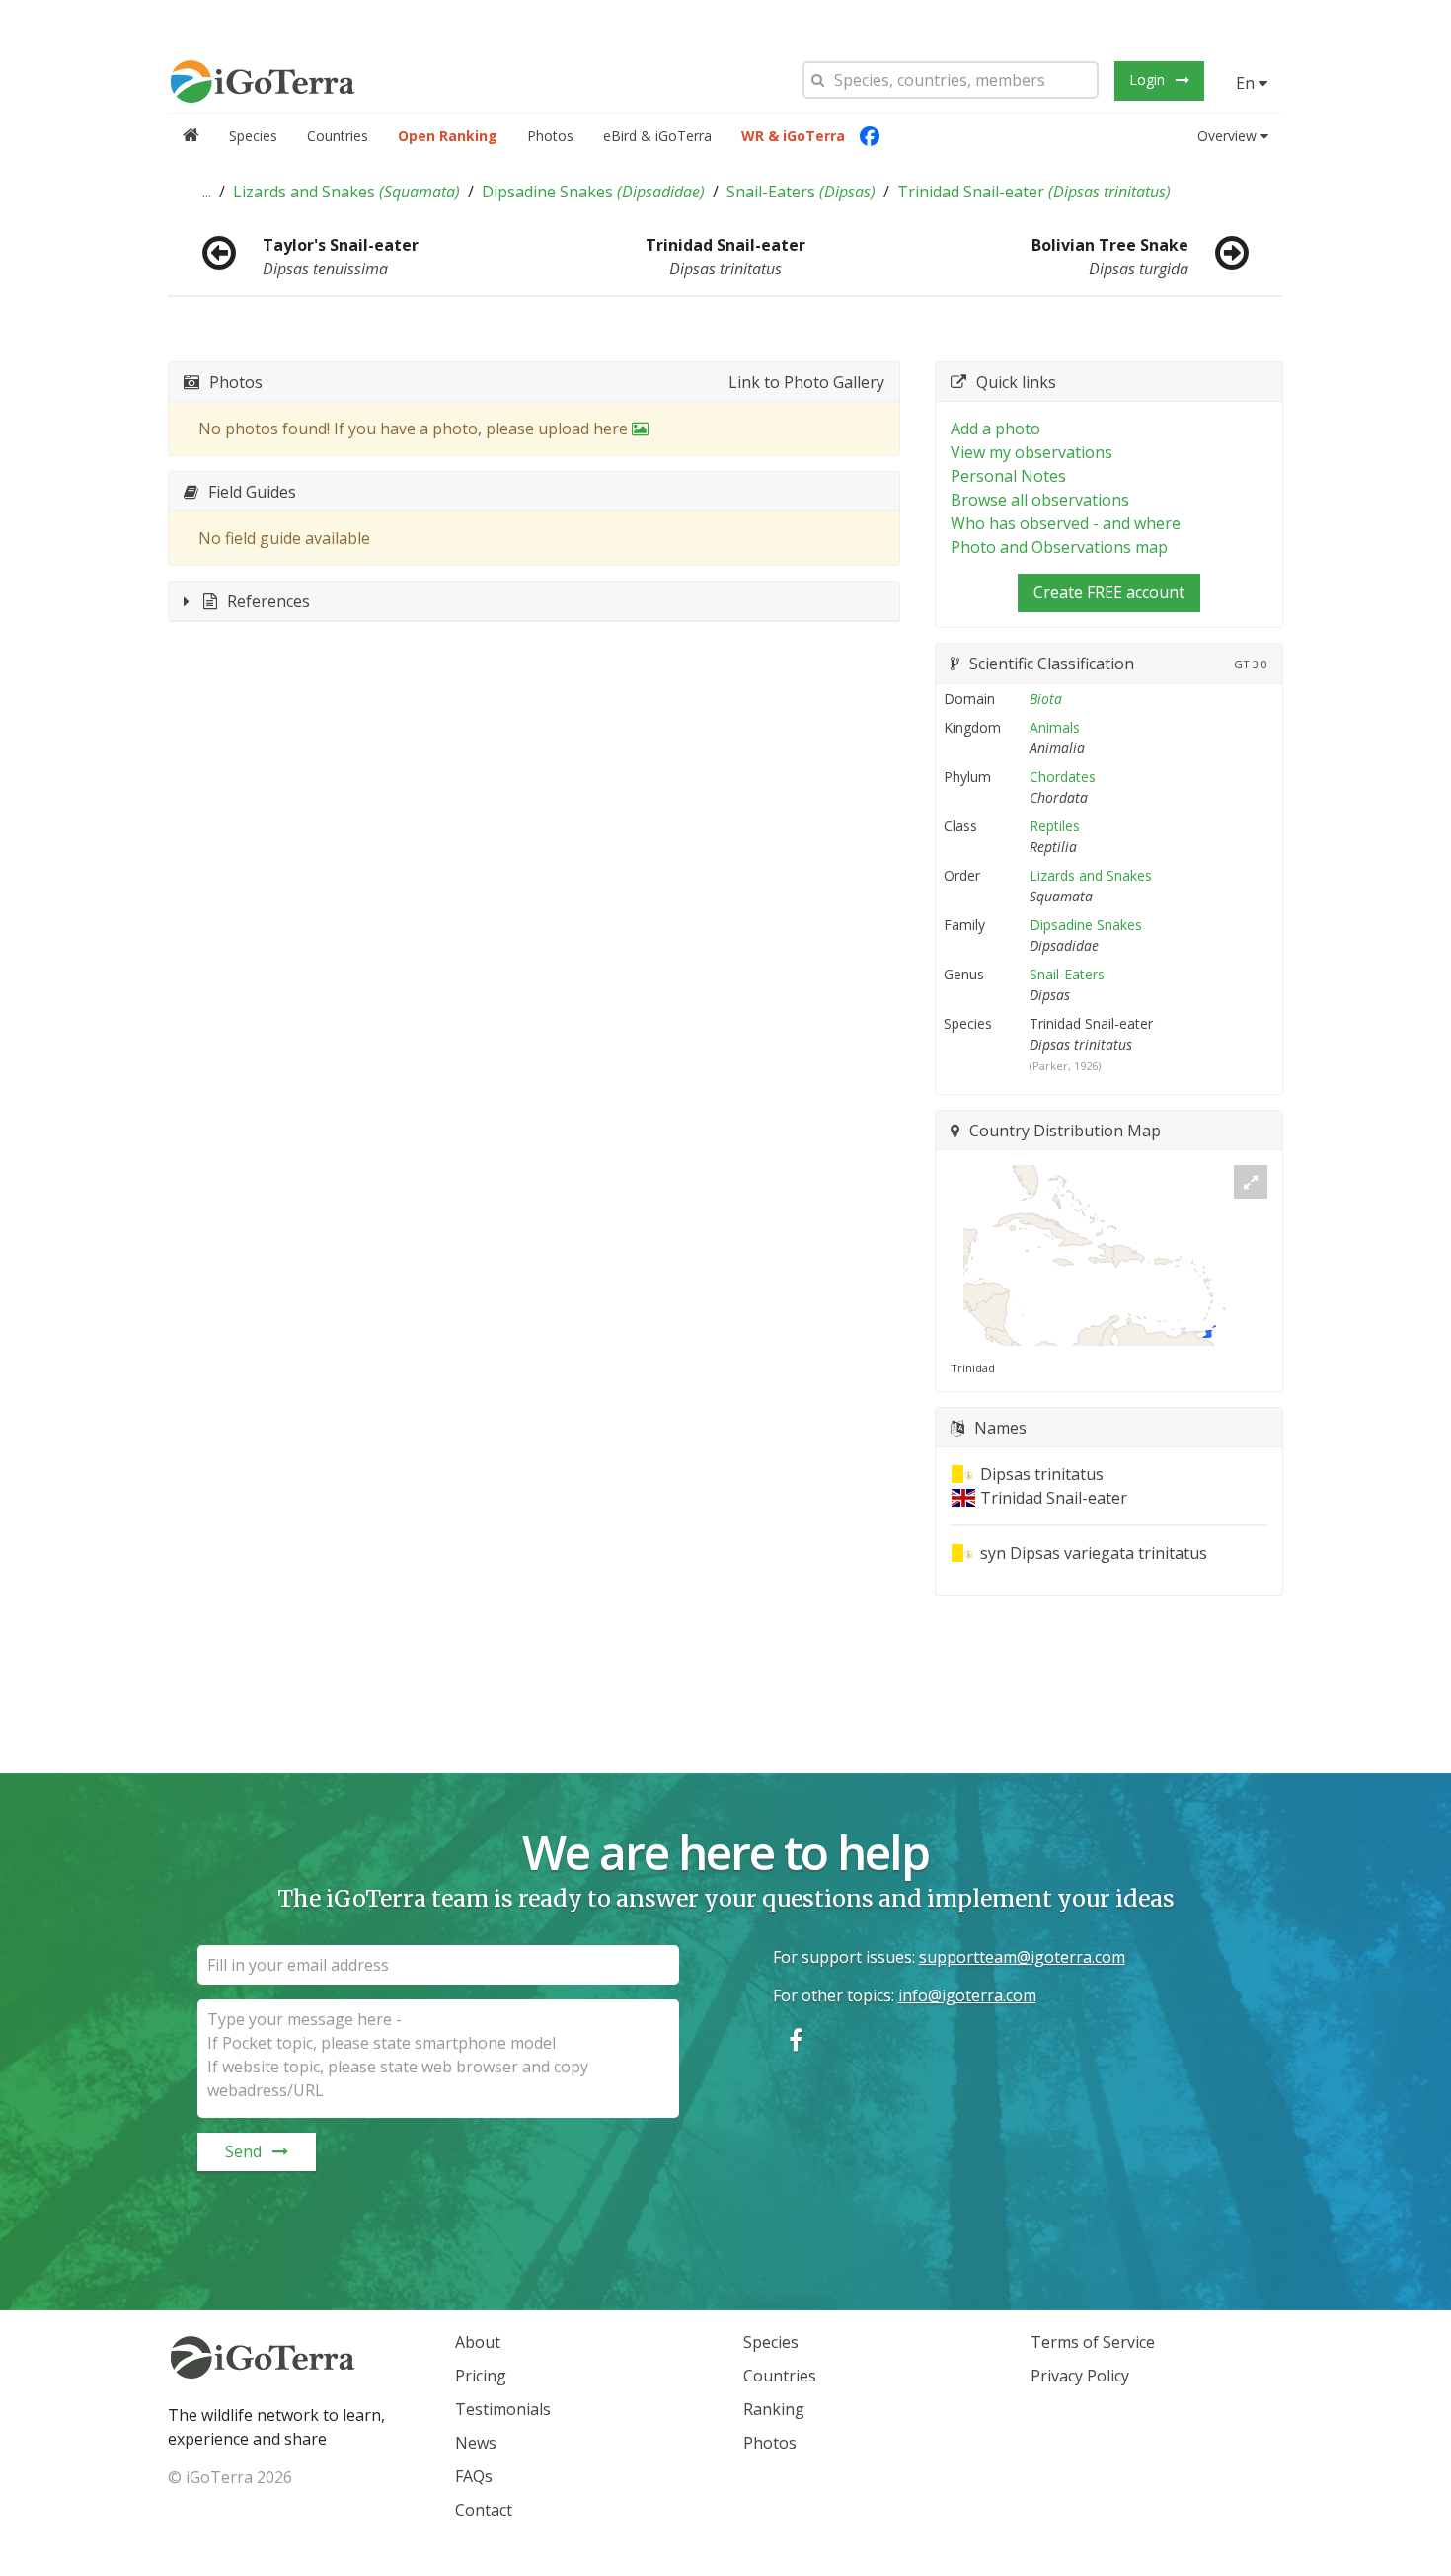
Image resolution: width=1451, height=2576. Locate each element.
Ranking (774, 2409)
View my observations (1031, 452)
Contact (484, 2510)
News (476, 2443)
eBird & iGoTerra (657, 136)
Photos (550, 136)
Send (243, 2151)
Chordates (1063, 777)
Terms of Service (1093, 2342)
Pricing (481, 2376)
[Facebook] (870, 136)
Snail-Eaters (801, 192)
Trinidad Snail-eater (1034, 192)
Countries (338, 136)
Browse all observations (1040, 500)
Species (253, 136)
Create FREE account (1109, 592)
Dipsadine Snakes (593, 192)
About (478, 2342)
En (1247, 83)
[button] (207, 192)
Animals (1055, 727)
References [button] (268, 601)
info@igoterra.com (967, 1995)
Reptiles (1055, 826)
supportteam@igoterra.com (1022, 1957)
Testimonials (503, 2409)
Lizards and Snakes (346, 192)
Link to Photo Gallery (806, 382)
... (207, 192)
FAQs (474, 2476)
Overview (1227, 136)
